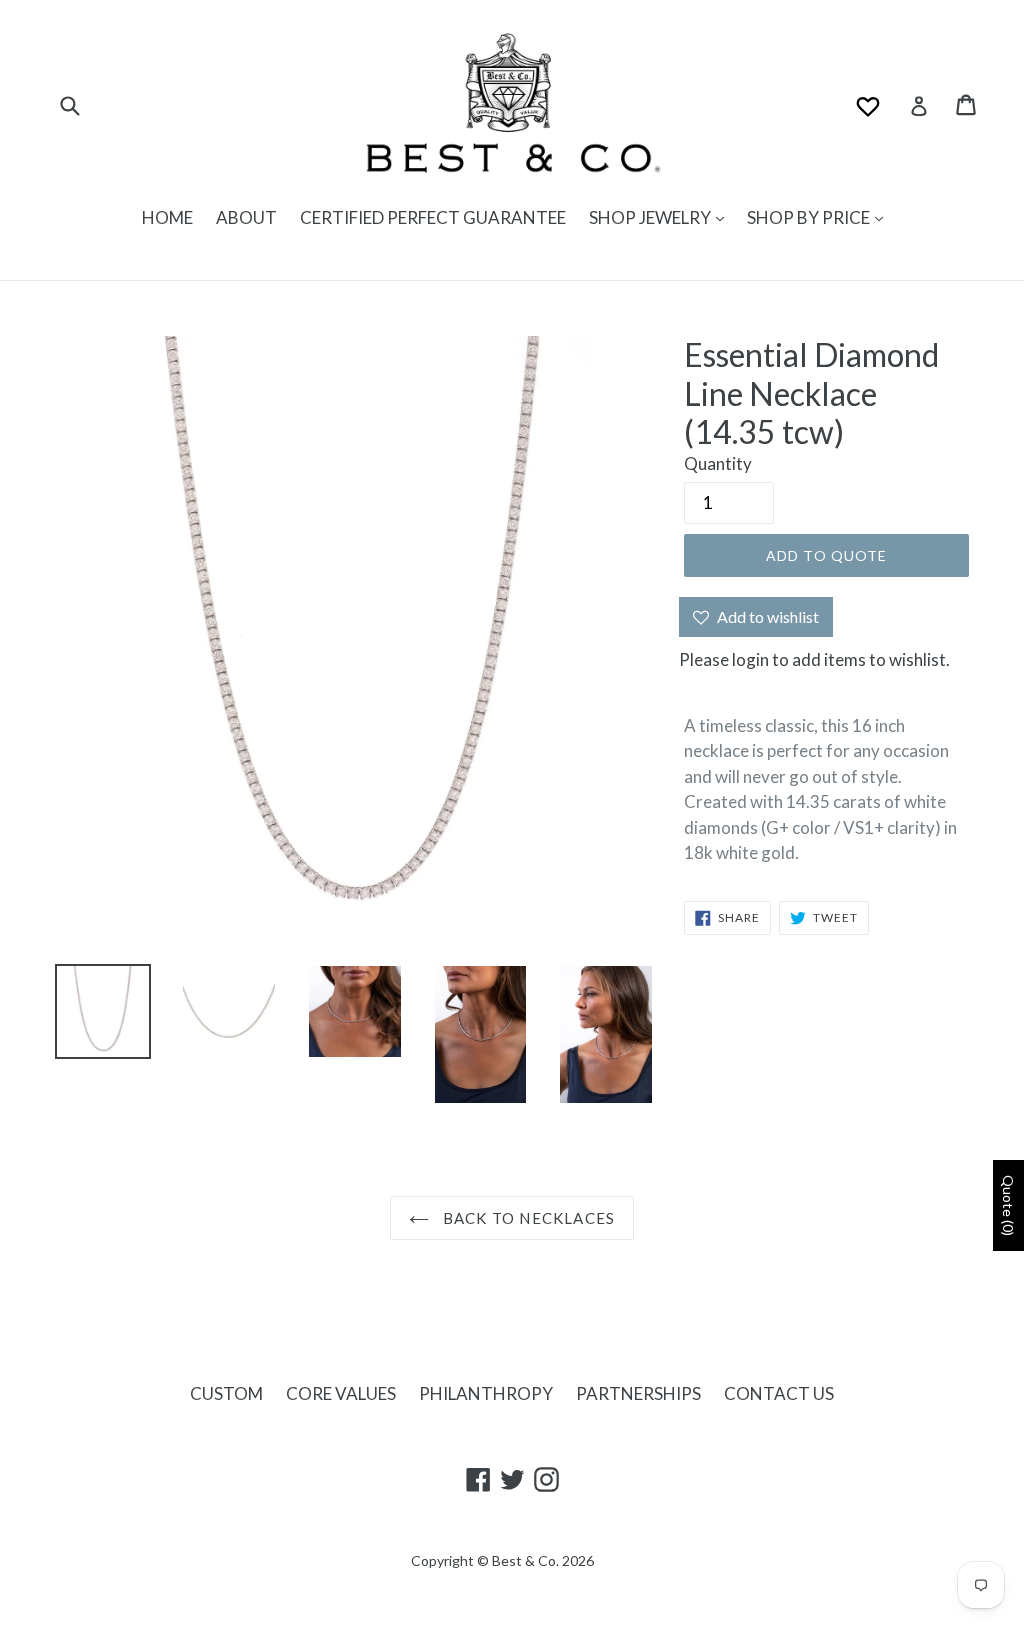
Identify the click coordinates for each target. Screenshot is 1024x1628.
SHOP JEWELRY (651, 217)
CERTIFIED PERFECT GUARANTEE (433, 217)
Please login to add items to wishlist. (814, 659)
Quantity (718, 463)
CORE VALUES (341, 1393)
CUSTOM (226, 1393)
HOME (167, 217)
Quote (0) (1008, 1205)
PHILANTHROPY (486, 1393)
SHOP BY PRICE (810, 217)
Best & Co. (525, 1560)
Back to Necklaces (527, 1218)
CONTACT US (779, 1393)
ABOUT (246, 217)
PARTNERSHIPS (638, 1393)
